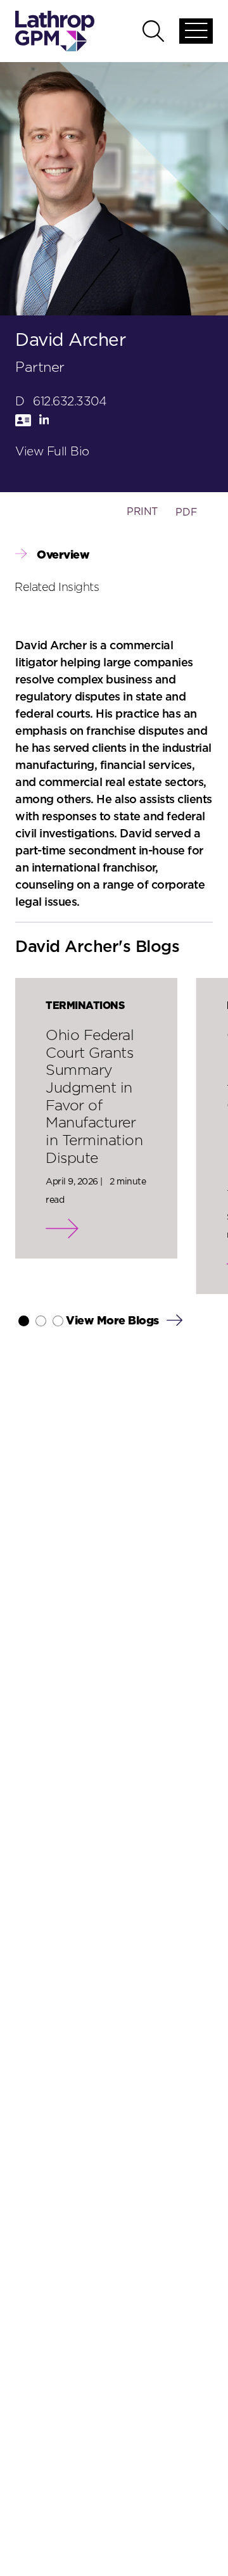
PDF (187, 512)
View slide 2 (41, 1321)
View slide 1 (24, 1321)
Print (142, 512)
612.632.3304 (70, 402)
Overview (63, 555)
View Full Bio (52, 452)
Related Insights (57, 588)
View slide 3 (58, 1321)
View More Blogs (114, 1321)
